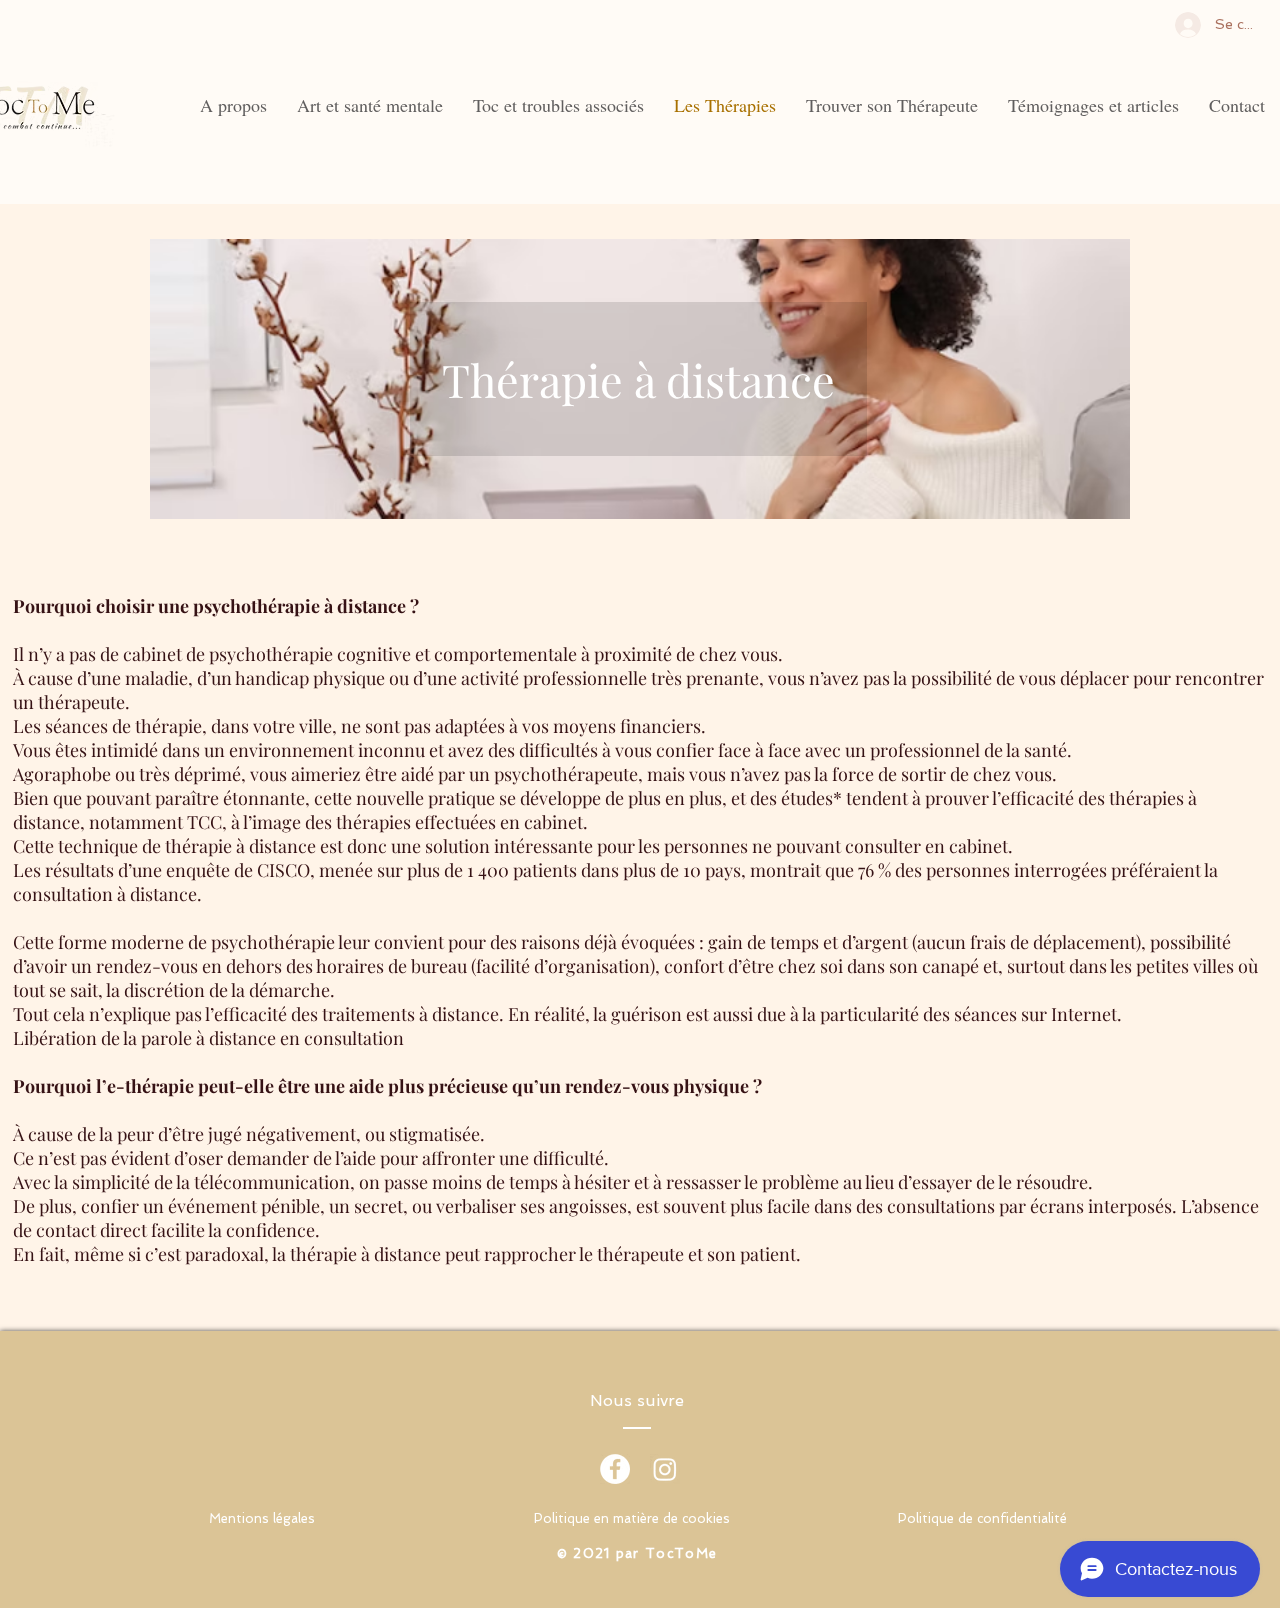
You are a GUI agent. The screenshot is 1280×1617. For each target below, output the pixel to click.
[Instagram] (665, 1469)
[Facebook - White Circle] (615, 1469)
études (807, 798)
